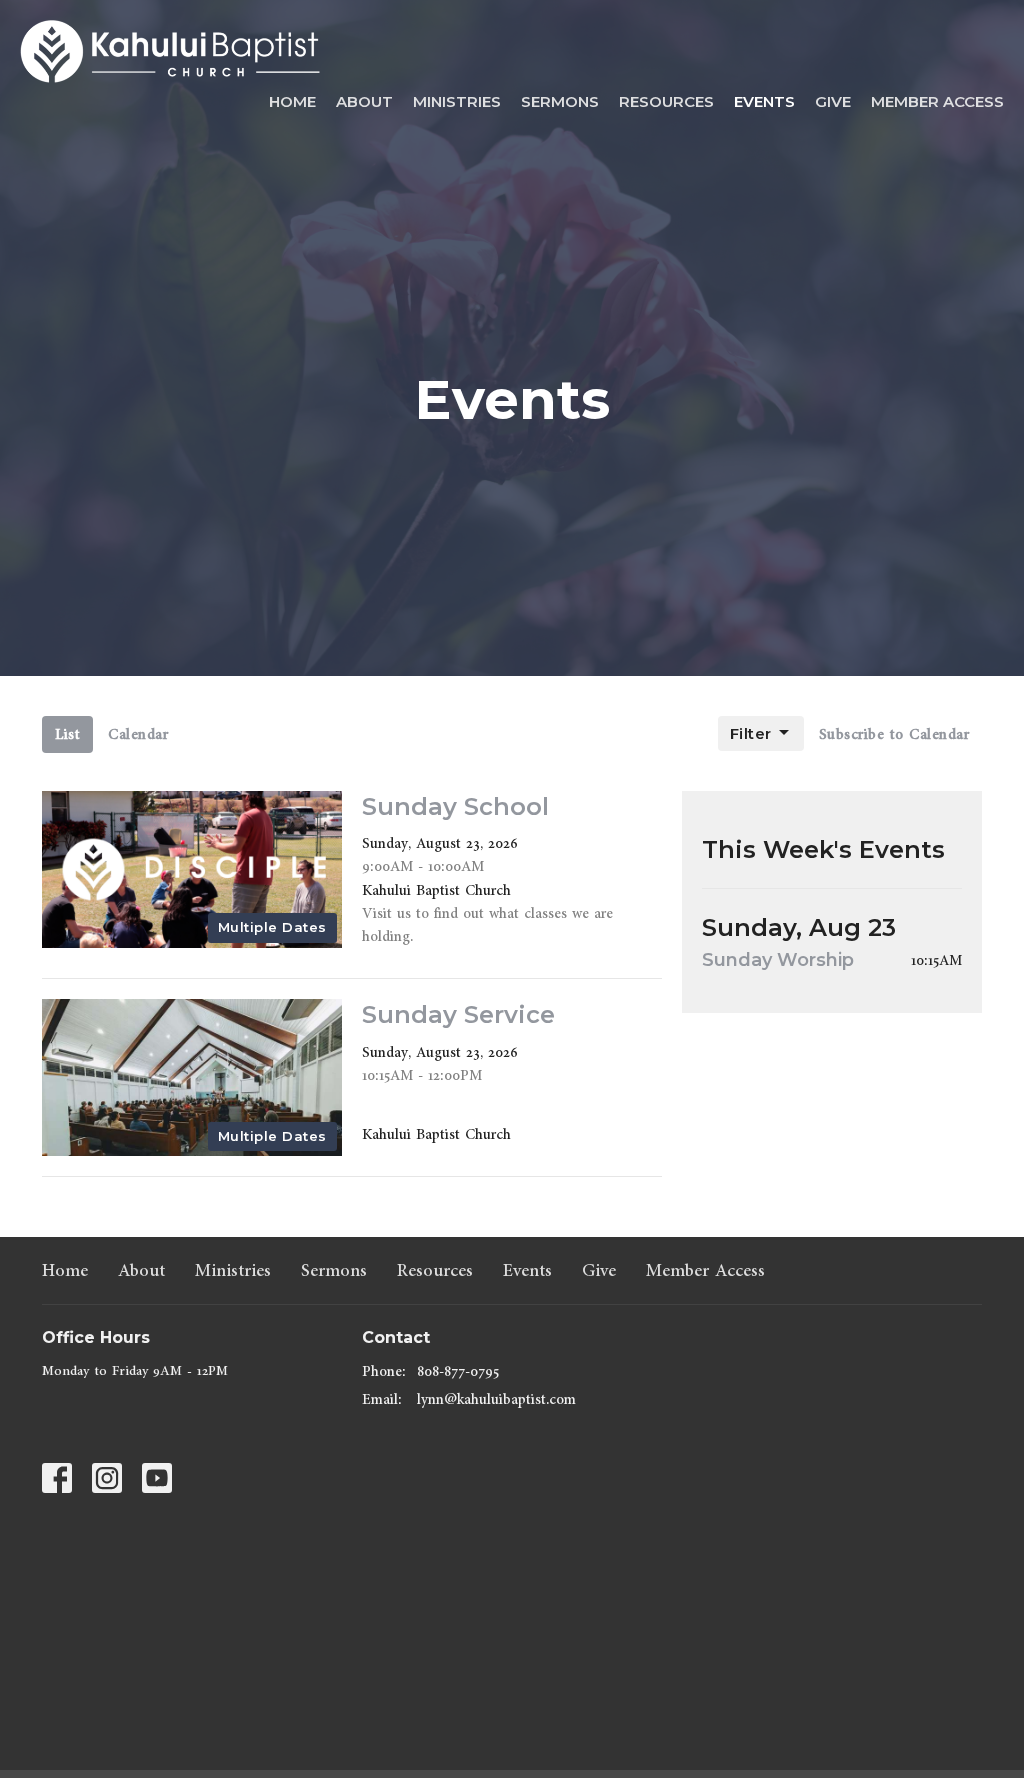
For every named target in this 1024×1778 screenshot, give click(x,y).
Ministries (457, 101)
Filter (751, 733)
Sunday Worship (778, 960)
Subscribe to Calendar (894, 734)
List (67, 734)
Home (292, 101)
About (364, 101)
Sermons (560, 101)
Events (764, 101)
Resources (666, 101)
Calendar (138, 734)
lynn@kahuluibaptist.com (496, 1399)
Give (833, 101)
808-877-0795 (458, 1371)
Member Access (937, 101)
